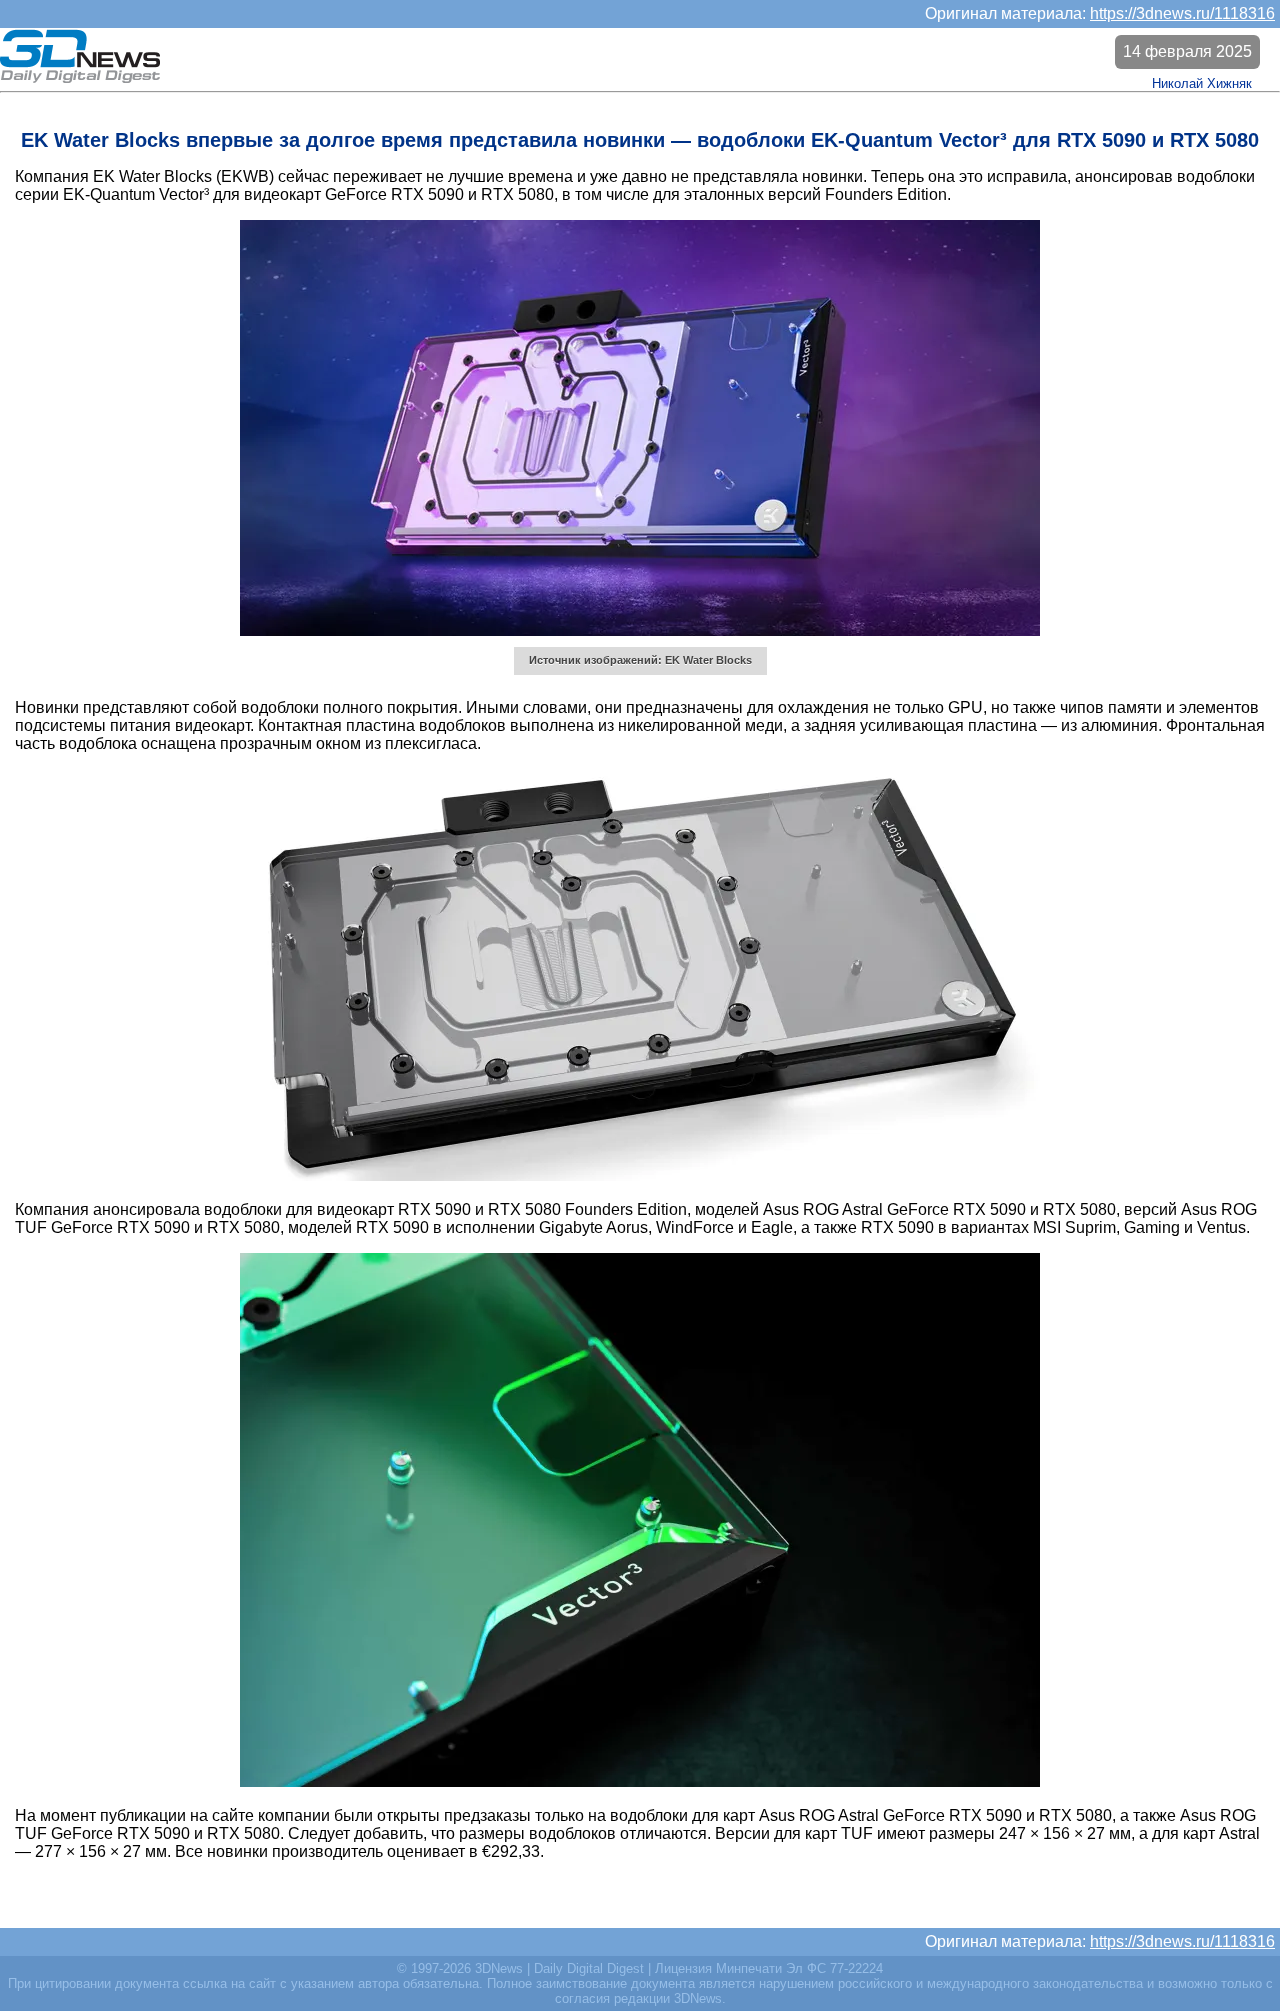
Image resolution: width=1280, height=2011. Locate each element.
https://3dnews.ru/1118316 (1182, 13)
